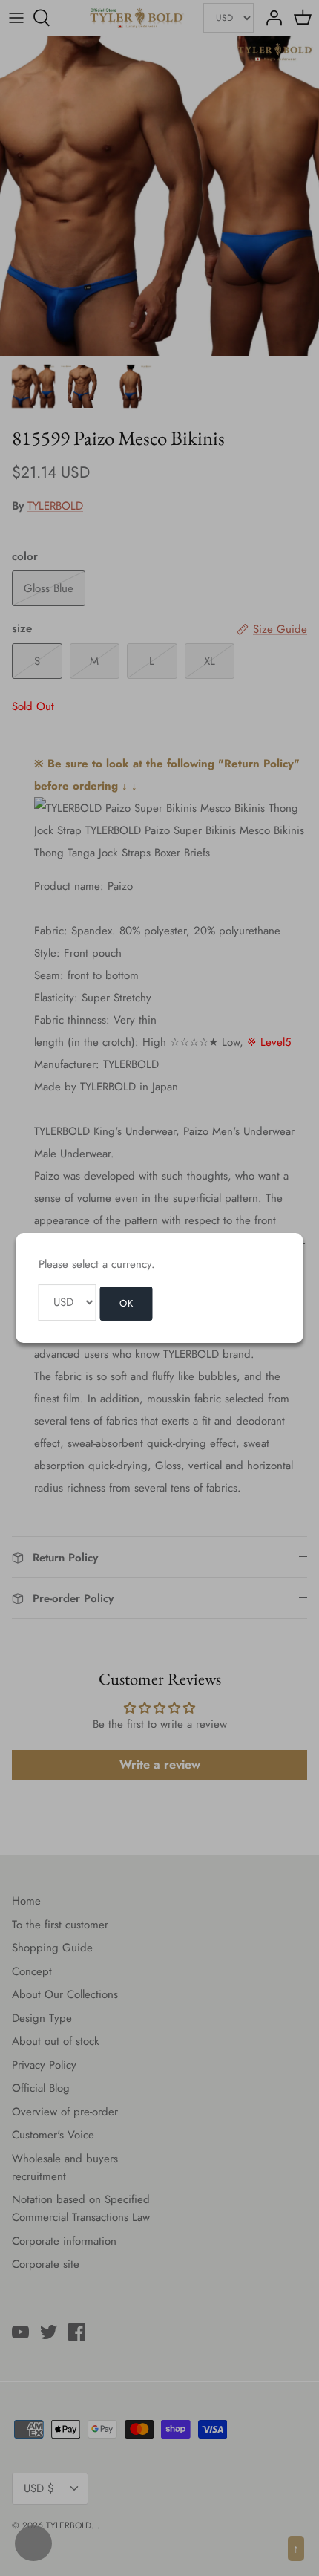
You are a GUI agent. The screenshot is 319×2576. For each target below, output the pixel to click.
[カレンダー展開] (33, 2543)
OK (126, 1303)
